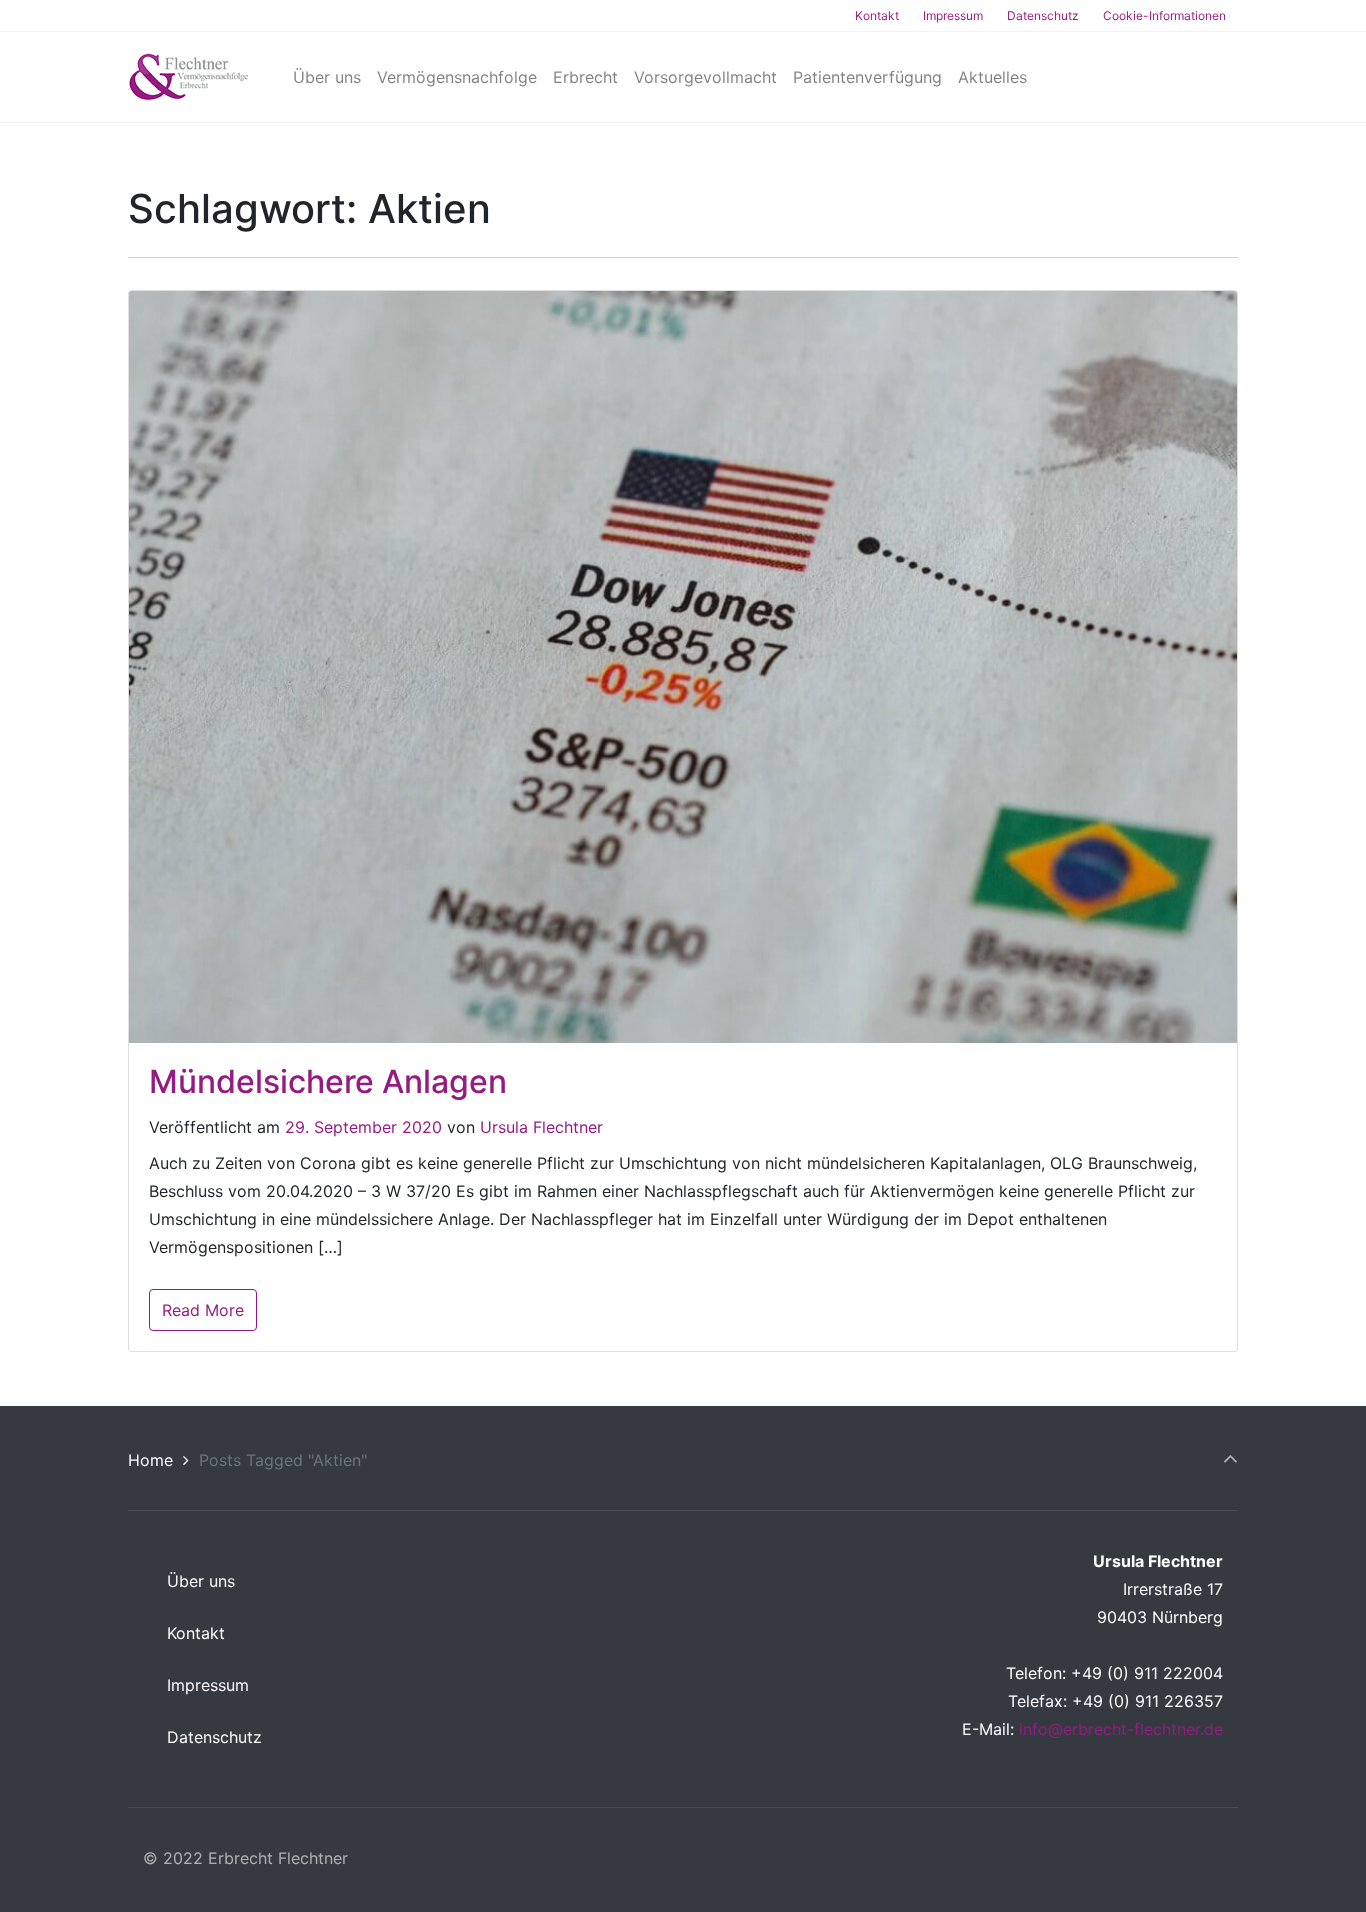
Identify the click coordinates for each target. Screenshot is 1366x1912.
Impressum (953, 15)
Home (150, 1460)
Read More (203, 1310)
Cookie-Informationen (1164, 15)
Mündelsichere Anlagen (328, 1081)
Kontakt (877, 15)
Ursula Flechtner (541, 1127)
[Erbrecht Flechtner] (188, 77)
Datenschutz (1043, 15)
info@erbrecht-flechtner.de (1121, 1729)
